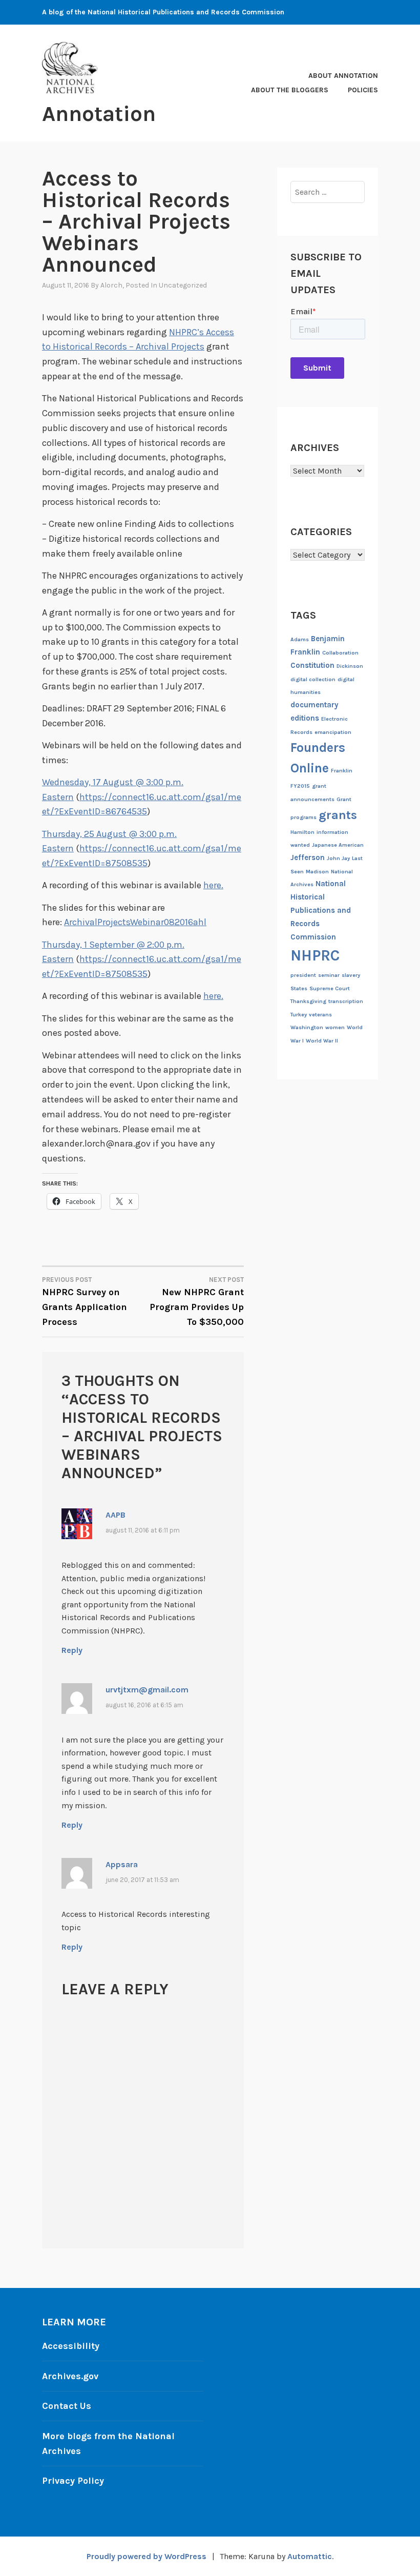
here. (213, 885)
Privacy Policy (73, 2481)
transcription (346, 1001)
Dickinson (350, 666)
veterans (320, 1015)
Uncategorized (183, 285)
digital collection (313, 679)
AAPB (115, 1515)
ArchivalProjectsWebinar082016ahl (135, 922)
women (335, 1027)
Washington (307, 1027)
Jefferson (308, 857)
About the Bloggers (290, 90)
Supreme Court (330, 988)
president (303, 975)
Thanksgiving (308, 1001)
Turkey (299, 1015)
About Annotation (343, 76)
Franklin (342, 771)
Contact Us (67, 2406)
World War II (322, 1041)
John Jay (338, 858)
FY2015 (300, 786)
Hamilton (302, 832)
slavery (351, 975)
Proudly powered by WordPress (146, 2556)
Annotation (99, 114)
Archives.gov (70, 2376)
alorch (111, 285)
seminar (329, 975)
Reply (72, 1650)
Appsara (122, 1864)
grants (338, 815)
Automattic (310, 2556)
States (299, 988)
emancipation (333, 732)
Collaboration (340, 653)
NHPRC (315, 955)
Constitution (312, 665)
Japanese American (338, 845)
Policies (363, 90)
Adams (300, 639)
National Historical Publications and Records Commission (321, 910)
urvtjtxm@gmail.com (147, 1690)
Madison (317, 872)
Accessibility (71, 2346)
